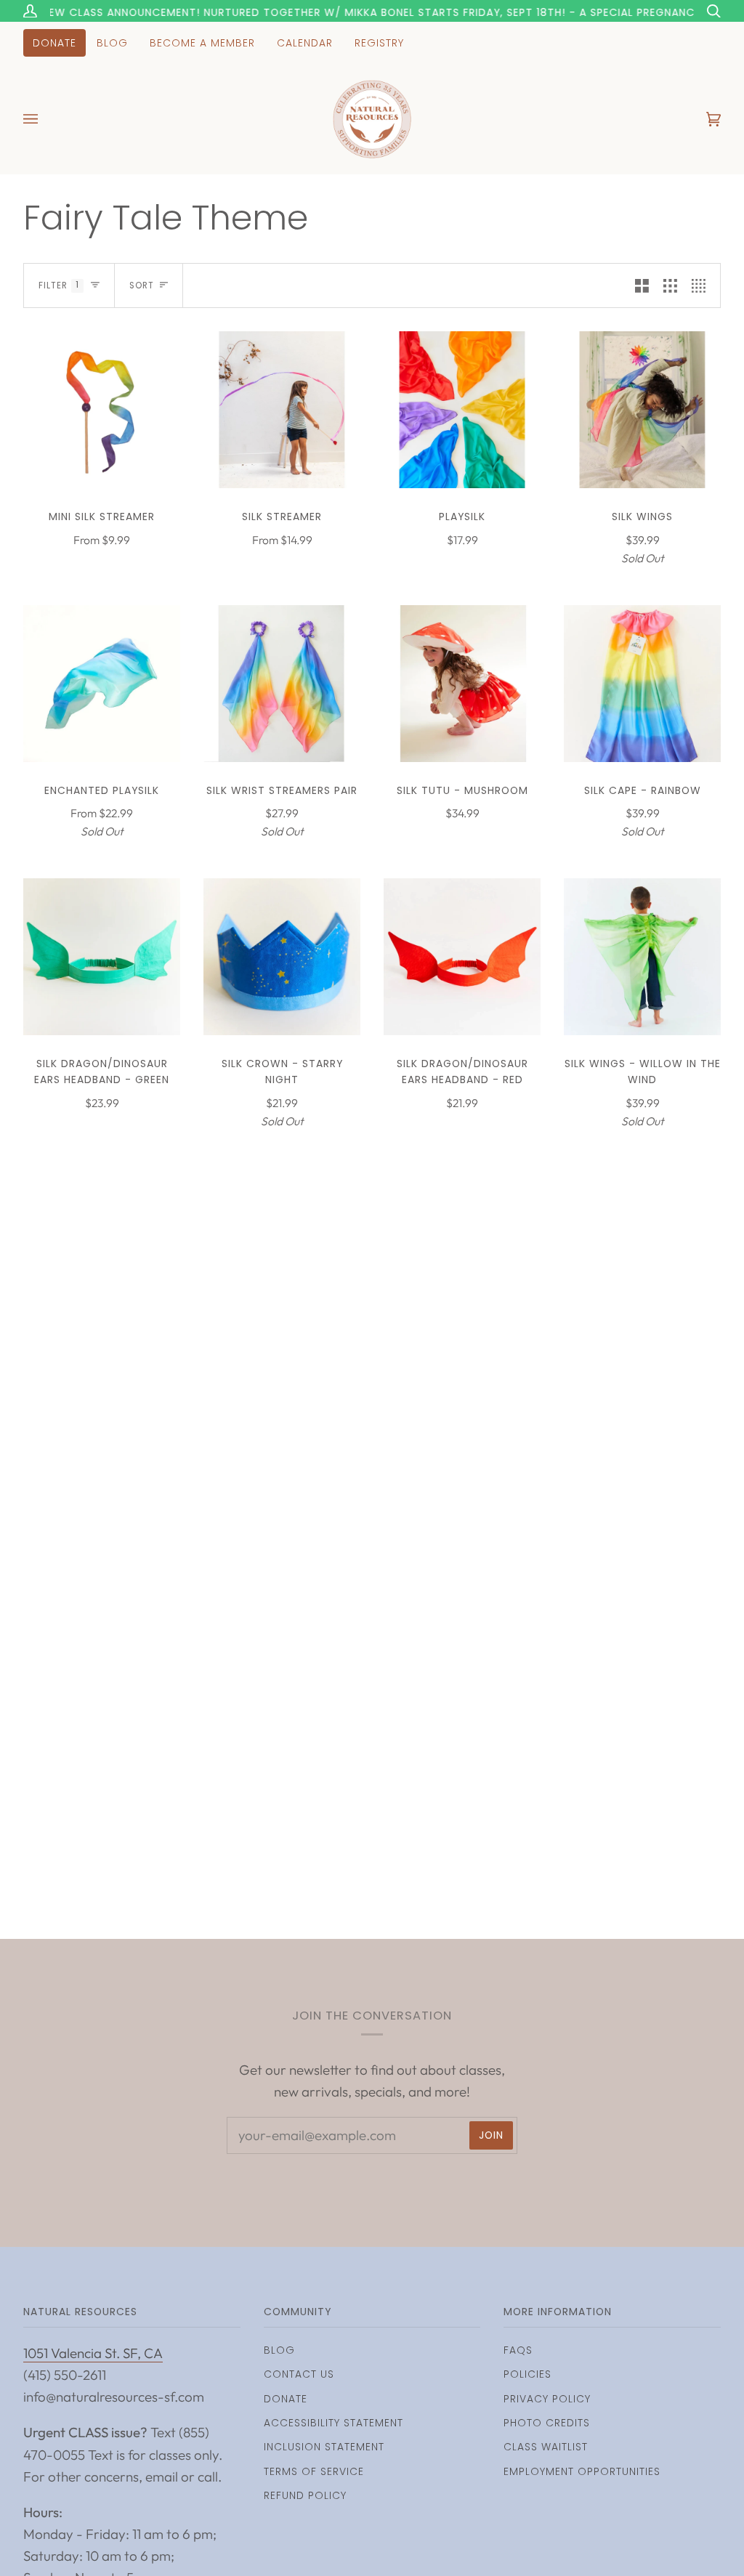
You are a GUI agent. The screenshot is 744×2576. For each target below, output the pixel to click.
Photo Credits (547, 2423)
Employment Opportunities (582, 2471)
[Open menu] (45, 119)
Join (491, 2135)
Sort (142, 285)
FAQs (518, 2350)
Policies (527, 2374)
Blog (279, 2350)
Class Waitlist (546, 2447)
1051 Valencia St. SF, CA (93, 2353)
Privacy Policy (547, 2399)
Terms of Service (314, 2471)
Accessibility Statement (333, 2423)
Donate (286, 2399)
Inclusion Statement (324, 2447)
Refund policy (305, 2495)
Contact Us (299, 2374)
